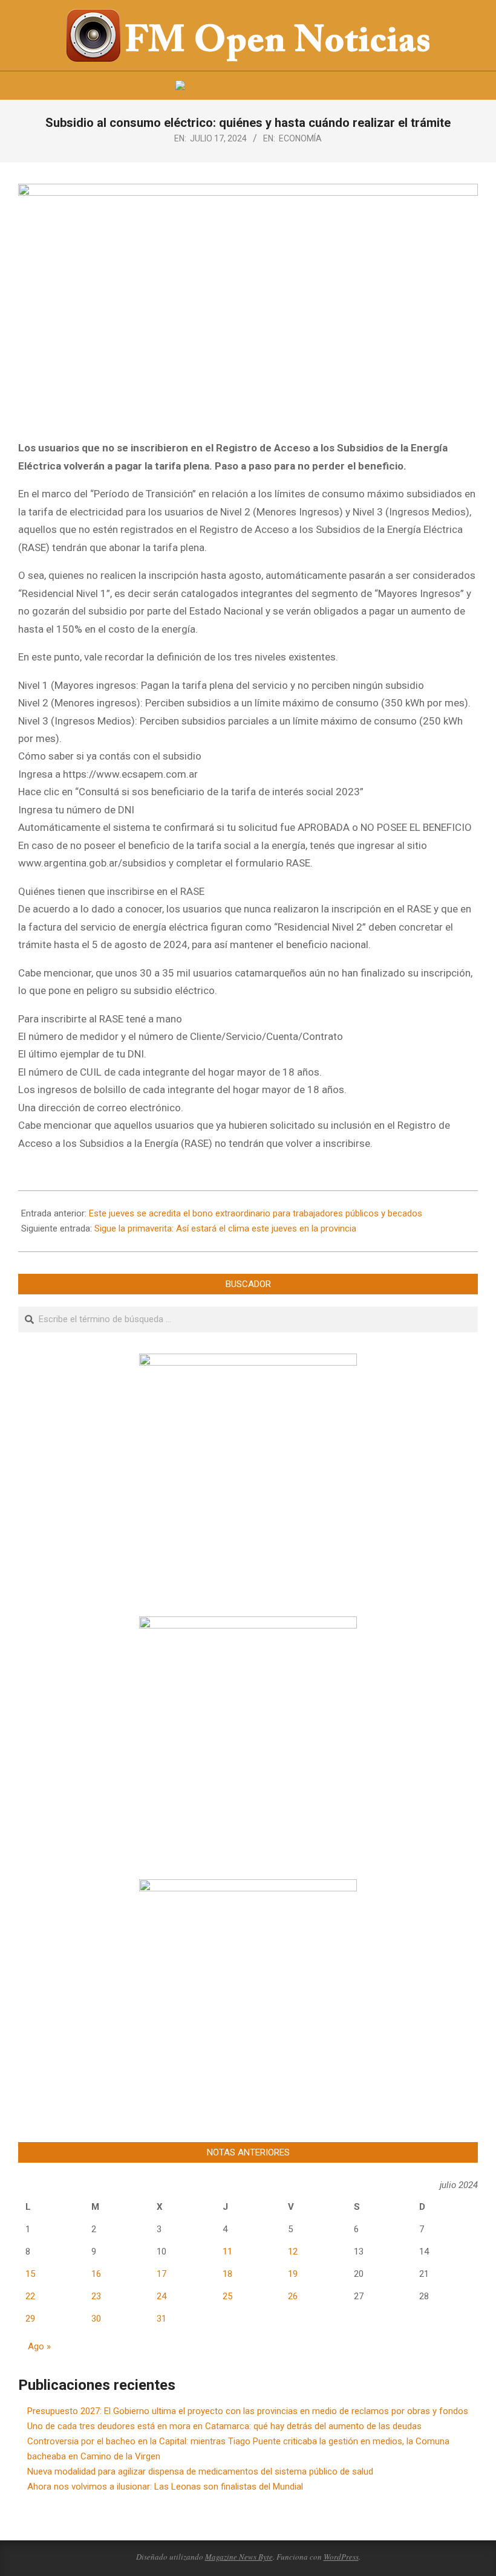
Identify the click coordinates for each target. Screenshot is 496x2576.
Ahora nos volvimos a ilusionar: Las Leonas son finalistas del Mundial (165, 2487)
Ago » (39, 2346)
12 (293, 2252)
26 (293, 2296)
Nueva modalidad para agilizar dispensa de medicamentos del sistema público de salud (200, 2471)
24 (162, 2296)
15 (30, 2274)
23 (96, 2296)
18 (227, 2274)
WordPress (341, 2557)
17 (162, 2274)
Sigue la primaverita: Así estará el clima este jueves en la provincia (225, 1228)
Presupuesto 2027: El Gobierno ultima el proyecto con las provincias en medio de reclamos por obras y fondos (248, 2411)
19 (293, 2274)
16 (96, 2274)
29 (30, 2319)
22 (30, 2296)
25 (227, 2296)
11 (227, 2252)
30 (96, 2319)
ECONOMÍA (300, 138)
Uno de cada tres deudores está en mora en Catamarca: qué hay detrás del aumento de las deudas (224, 2426)
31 (162, 2319)
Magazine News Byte (239, 2557)
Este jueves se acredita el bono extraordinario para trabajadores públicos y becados (256, 1213)
